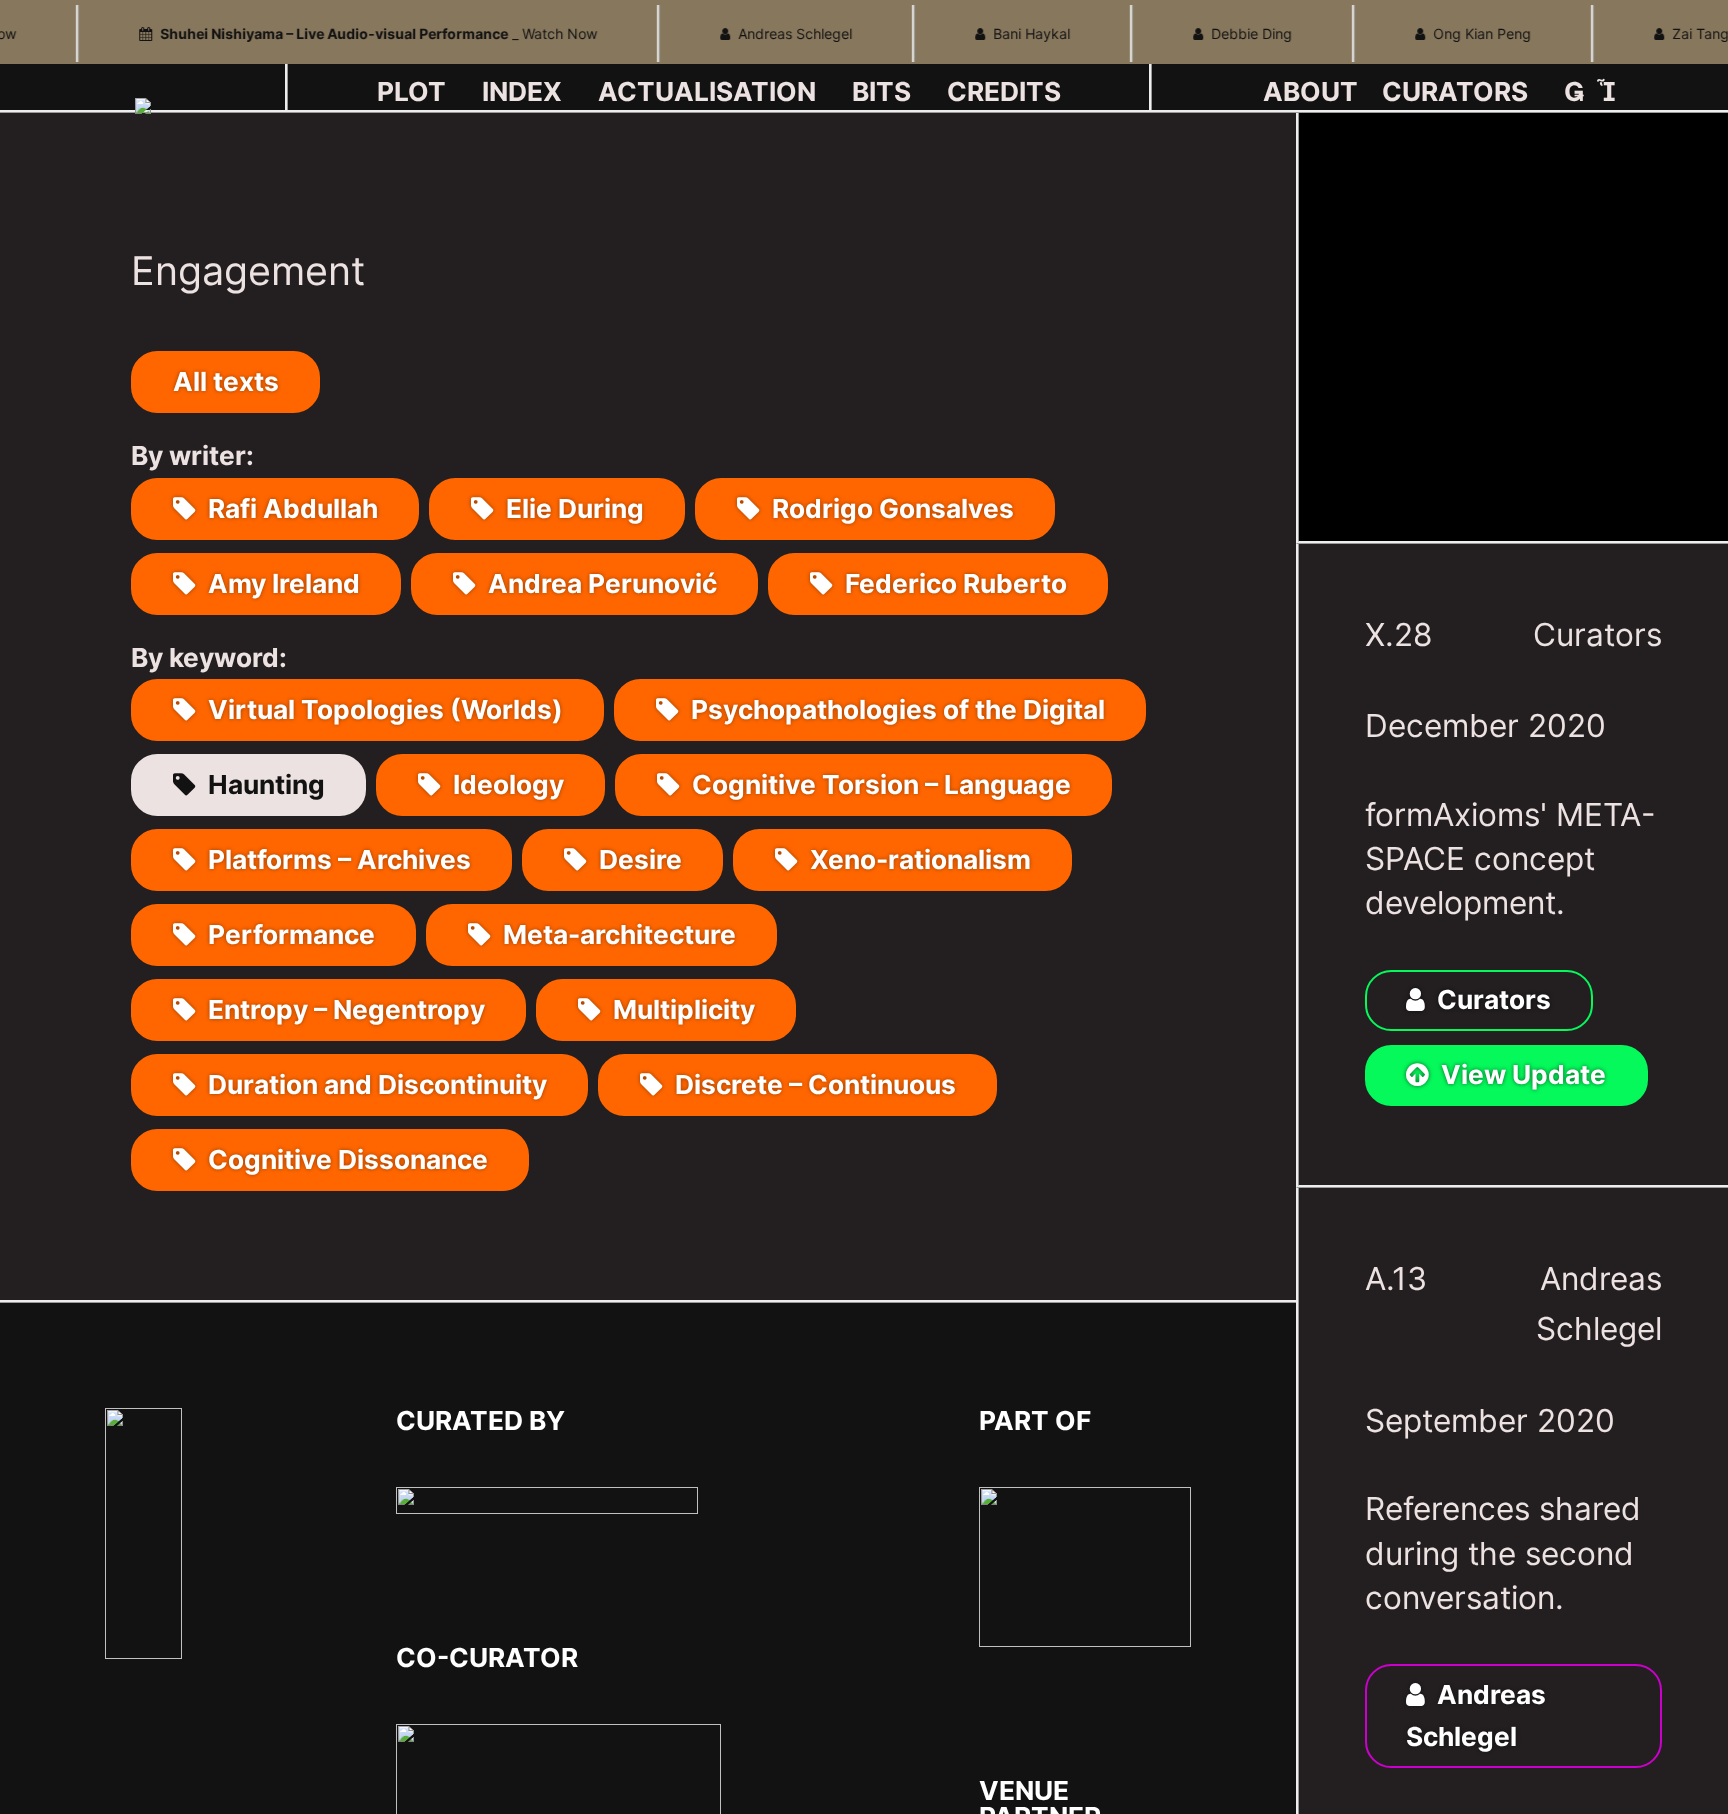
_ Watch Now (354, 33)
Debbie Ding (1223, 33)
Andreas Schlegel (767, 33)
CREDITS (1004, 91)
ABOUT (1310, 91)
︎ (1606, 91)
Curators (1597, 634)
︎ (1574, 91)
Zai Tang (1672, 33)
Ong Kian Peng (1454, 33)
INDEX (522, 91)
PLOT (411, 91)
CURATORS (1455, 91)
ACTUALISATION (707, 91)
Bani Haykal (1003, 33)
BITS (881, 91)
